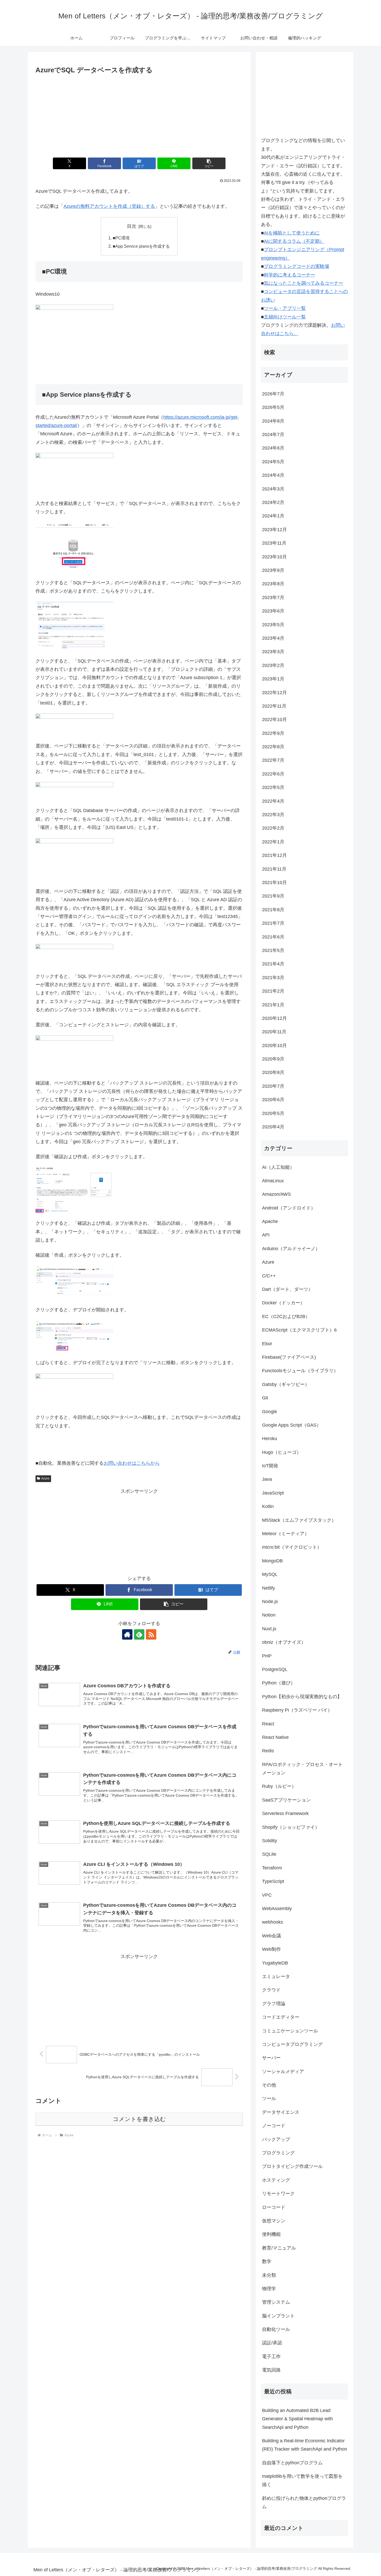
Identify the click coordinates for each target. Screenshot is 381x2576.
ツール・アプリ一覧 (285, 308)
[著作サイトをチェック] (127, 1634)
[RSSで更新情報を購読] (151, 1634)
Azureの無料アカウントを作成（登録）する (109, 206)
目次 (132, 226)
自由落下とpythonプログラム (292, 2463)
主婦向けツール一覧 (285, 317)
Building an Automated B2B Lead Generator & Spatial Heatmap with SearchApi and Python (297, 2419)
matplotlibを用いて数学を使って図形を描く (302, 2480)
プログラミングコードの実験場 (297, 266)
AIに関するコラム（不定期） (294, 241)
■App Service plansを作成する (141, 246)
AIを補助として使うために (292, 233)
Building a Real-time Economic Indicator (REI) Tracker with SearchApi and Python (305, 2445)
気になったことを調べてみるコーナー (304, 283)
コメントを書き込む (139, 2119)
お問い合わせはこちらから (132, 1463)
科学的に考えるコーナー (290, 275)
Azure (45, 1478)
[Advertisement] (139, 115)
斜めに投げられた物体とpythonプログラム (304, 2502)
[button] (209, 163)
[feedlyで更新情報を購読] (139, 1634)
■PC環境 (121, 238)
